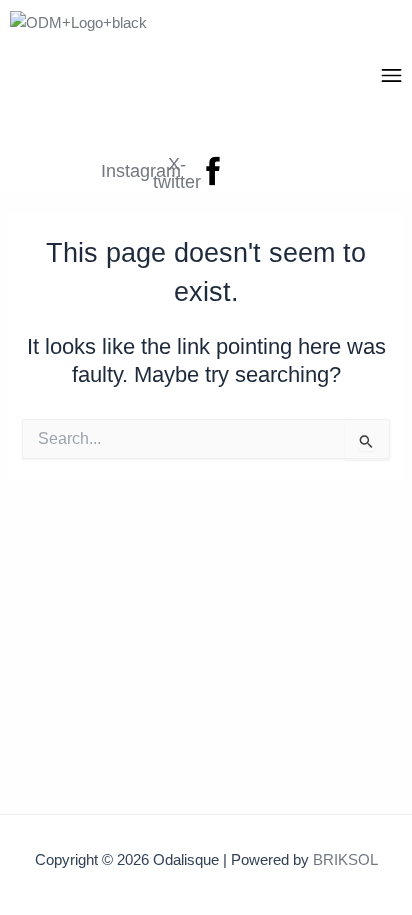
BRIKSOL (345, 860)
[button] (392, 77)
